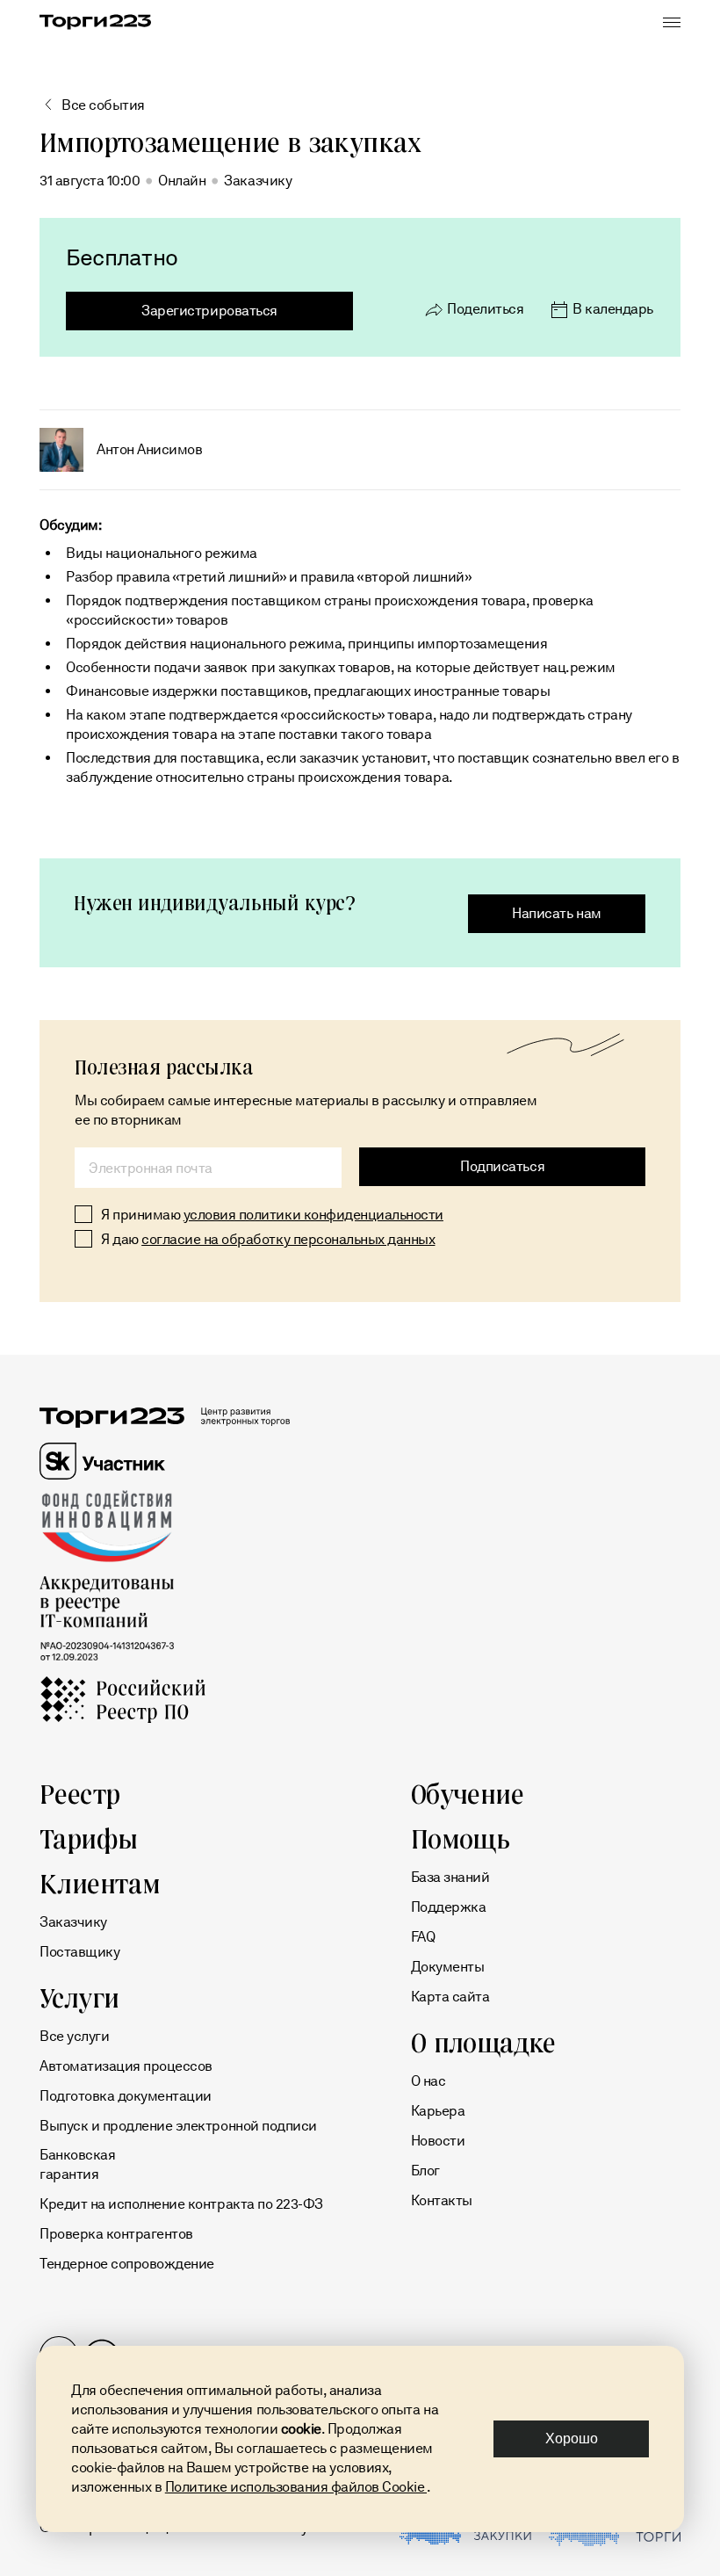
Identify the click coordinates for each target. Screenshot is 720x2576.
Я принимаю (272, 1215)
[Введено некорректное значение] (208, 1168)
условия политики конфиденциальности (313, 1215)
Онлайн (182, 181)
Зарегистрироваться (209, 311)
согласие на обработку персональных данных (288, 1239)
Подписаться (502, 1166)
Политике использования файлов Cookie (296, 2487)
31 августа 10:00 (90, 181)
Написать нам (556, 913)
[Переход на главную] (95, 22)
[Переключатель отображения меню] (672, 22)
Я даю (268, 1239)
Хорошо (572, 2439)
